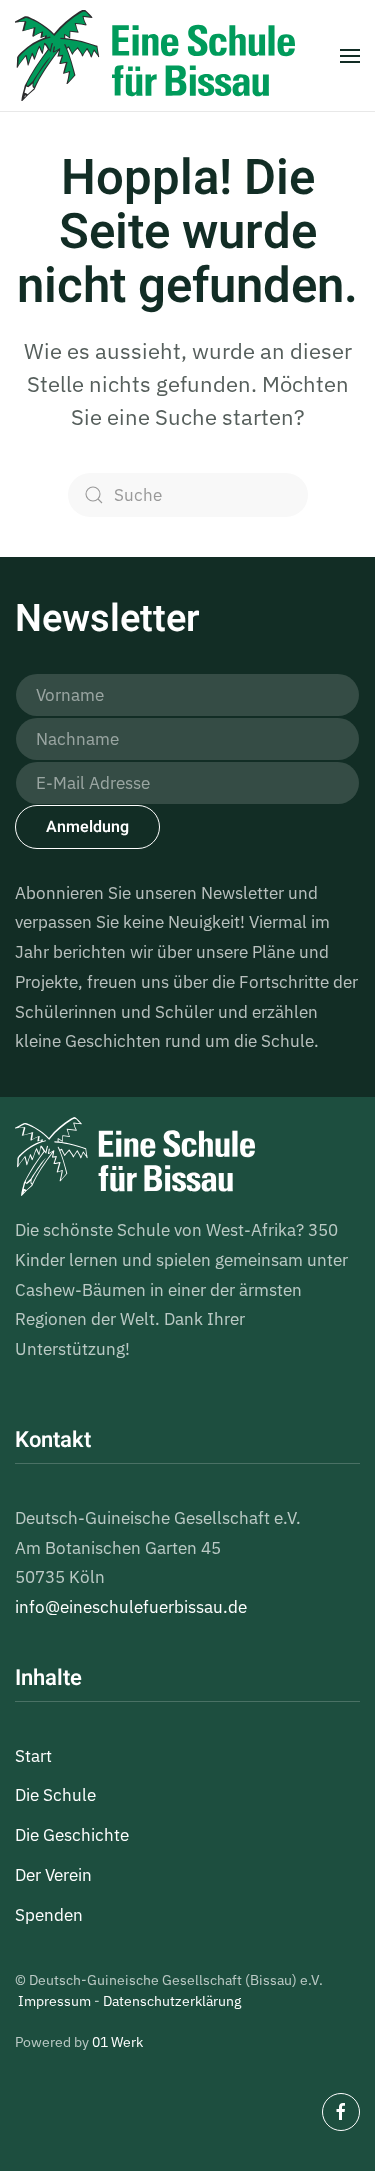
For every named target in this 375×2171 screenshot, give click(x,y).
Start (33, 1756)
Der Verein (53, 1875)
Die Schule (55, 1795)
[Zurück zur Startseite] (155, 55)
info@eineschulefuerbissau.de (131, 1607)
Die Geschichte (72, 1835)
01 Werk (117, 2042)
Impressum (54, 2001)
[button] (350, 55)
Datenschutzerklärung (172, 2001)
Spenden (49, 1915)
